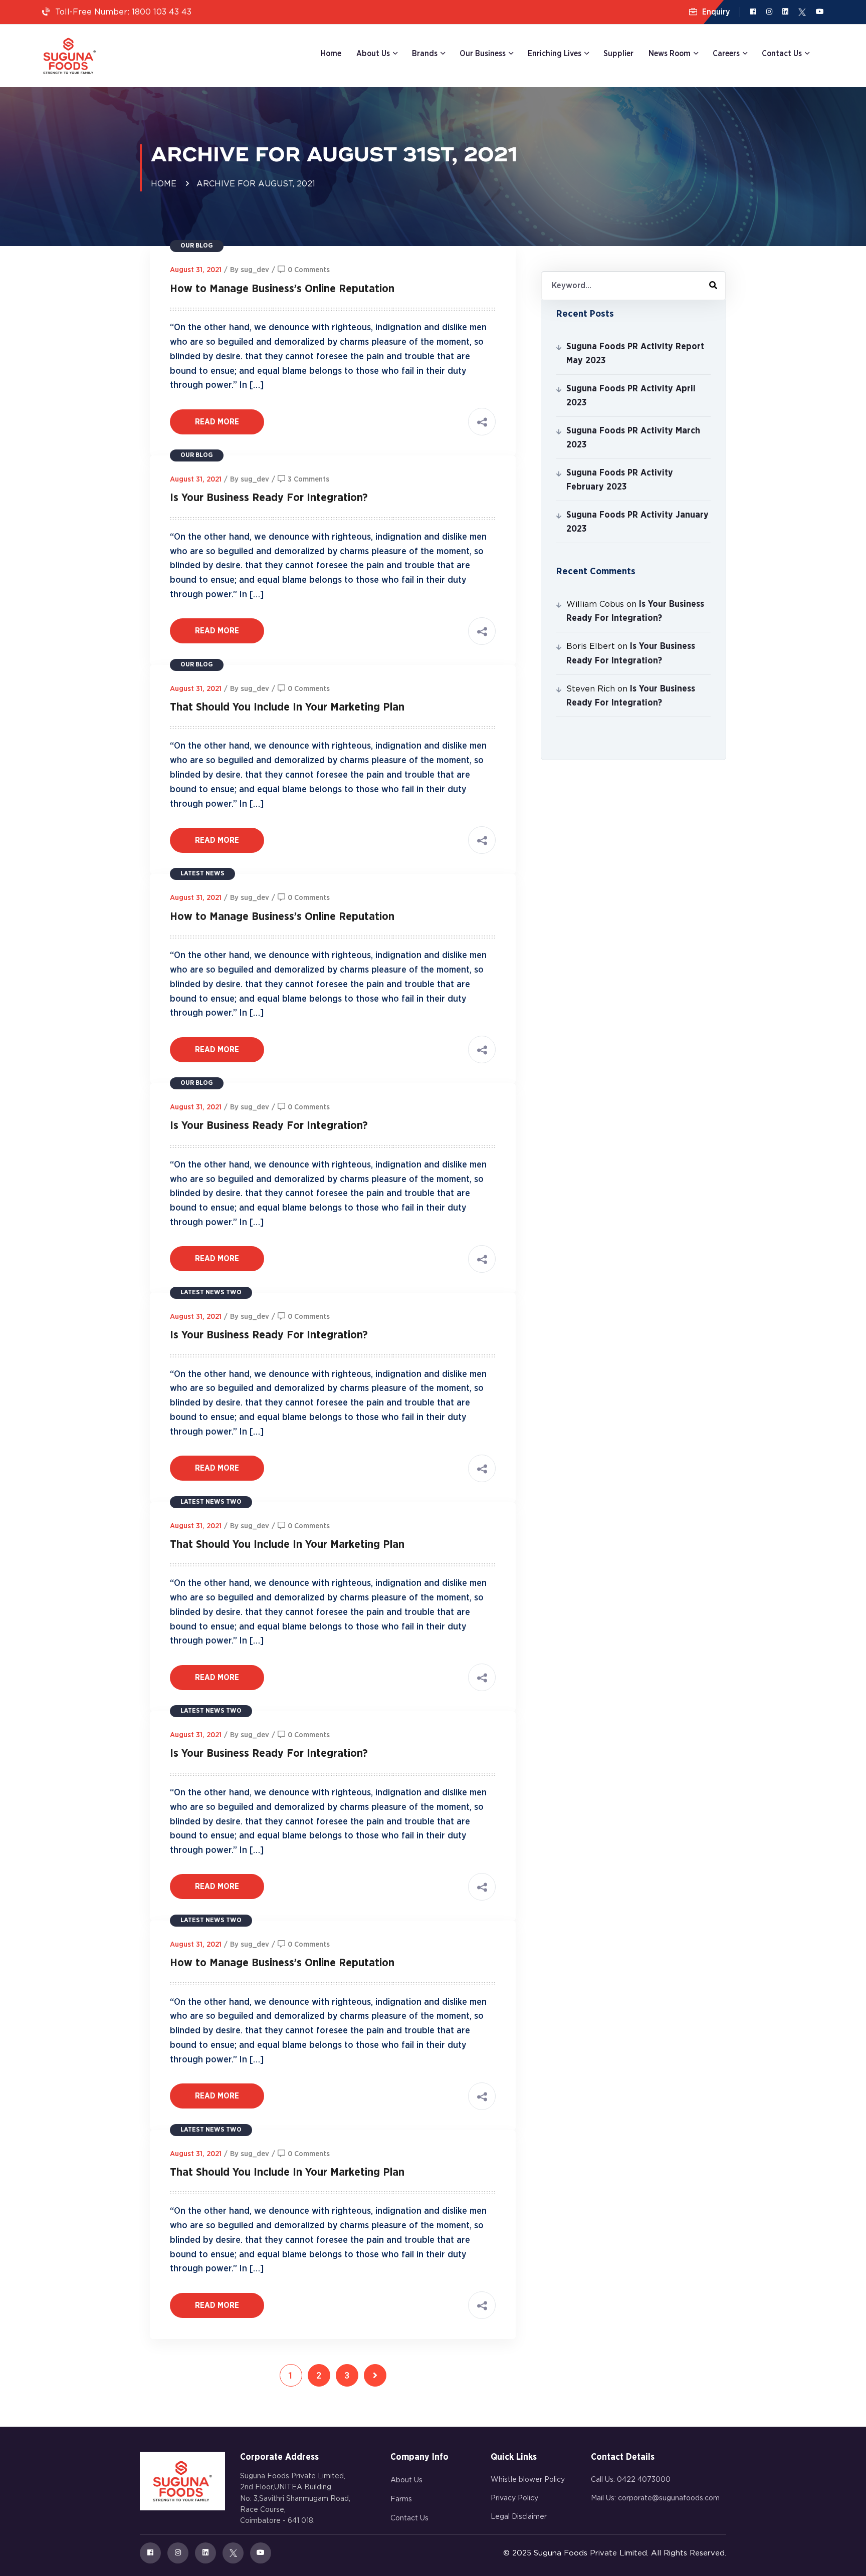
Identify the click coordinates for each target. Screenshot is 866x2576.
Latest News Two (211, 1293)
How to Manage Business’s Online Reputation (282, 289)
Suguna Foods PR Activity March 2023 (633, 438)
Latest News (202, 874)
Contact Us (409, 2518)
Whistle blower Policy (528, 2480)
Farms (401, 2499)
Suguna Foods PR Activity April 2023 (631, 396)
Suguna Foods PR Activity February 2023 (620, 480)
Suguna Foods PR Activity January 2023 (637, 522)
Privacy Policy (514, 2498)
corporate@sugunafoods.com (669, 2498)
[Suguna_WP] (69, 56)
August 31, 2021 (196, 270)
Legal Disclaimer (519, 2517)
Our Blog (197, 246)
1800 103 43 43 (162, 12)
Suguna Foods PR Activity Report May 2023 (635, 354)
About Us (406, 2480)
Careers (726, 54)
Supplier (618, 54)
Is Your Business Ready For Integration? (269, 498)
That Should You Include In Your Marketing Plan (287, 707)
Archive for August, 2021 (256, 184)
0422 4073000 (644, 2480)
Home (331, 54)
